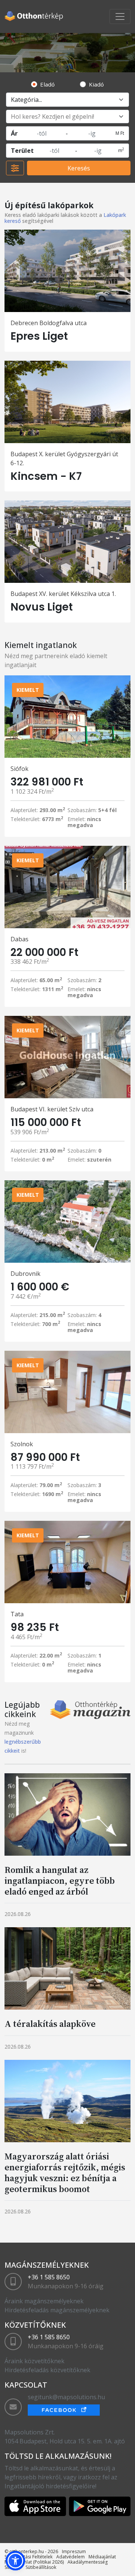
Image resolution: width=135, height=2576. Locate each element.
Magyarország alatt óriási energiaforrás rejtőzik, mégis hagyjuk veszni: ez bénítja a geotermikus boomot (65, 2172)
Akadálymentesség (88, 2562)
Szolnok (22, 1444)
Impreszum (74, 2551)
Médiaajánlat (102, 2557)
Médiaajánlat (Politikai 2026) (34, 2562)
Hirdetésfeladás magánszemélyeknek (57, 2310)
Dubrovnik (25, 1274)
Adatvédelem (70, 2557)
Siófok (19, 769)
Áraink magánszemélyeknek (44, 2301)
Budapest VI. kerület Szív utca (52, 1109)
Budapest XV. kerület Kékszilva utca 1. (63, 594)
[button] (15, 2561)
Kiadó (96, 84)
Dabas (19, 939)
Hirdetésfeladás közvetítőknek (47, 2370)
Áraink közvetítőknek (34, 2361)
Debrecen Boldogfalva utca (49, 323)
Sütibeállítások (41, 2567)
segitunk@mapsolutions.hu (66, 2397)
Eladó (47, 84)
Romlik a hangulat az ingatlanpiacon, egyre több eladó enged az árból (60, 1881)
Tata (17, 1614)
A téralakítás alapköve (50, 2024)
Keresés (79, 168)
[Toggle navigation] (120, 16)
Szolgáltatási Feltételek (28, 2557)
